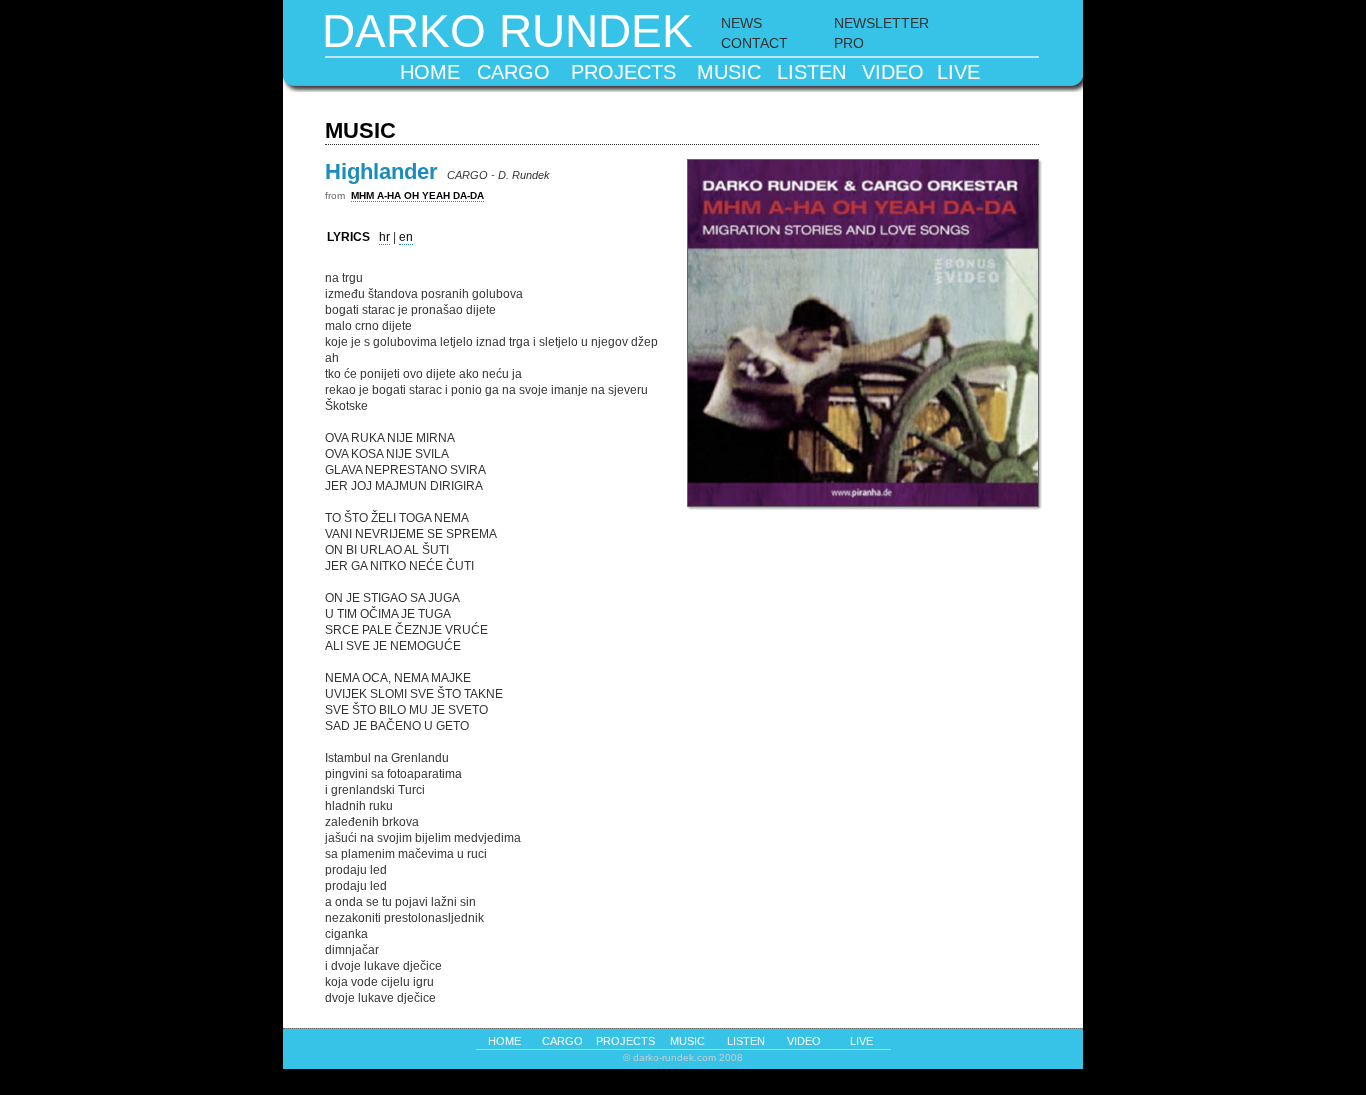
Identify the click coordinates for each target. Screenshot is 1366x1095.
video (893, 72)
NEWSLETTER (881, 23)
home (430, 72)
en (406, 237)
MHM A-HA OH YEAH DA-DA (417, 195)
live (958, 72)
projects (623, 72)
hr (384, 237)
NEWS (741, 23)
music (729, 72)
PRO (849, 43)
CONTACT (754, 43)
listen (811, 72)
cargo (513, 72)
